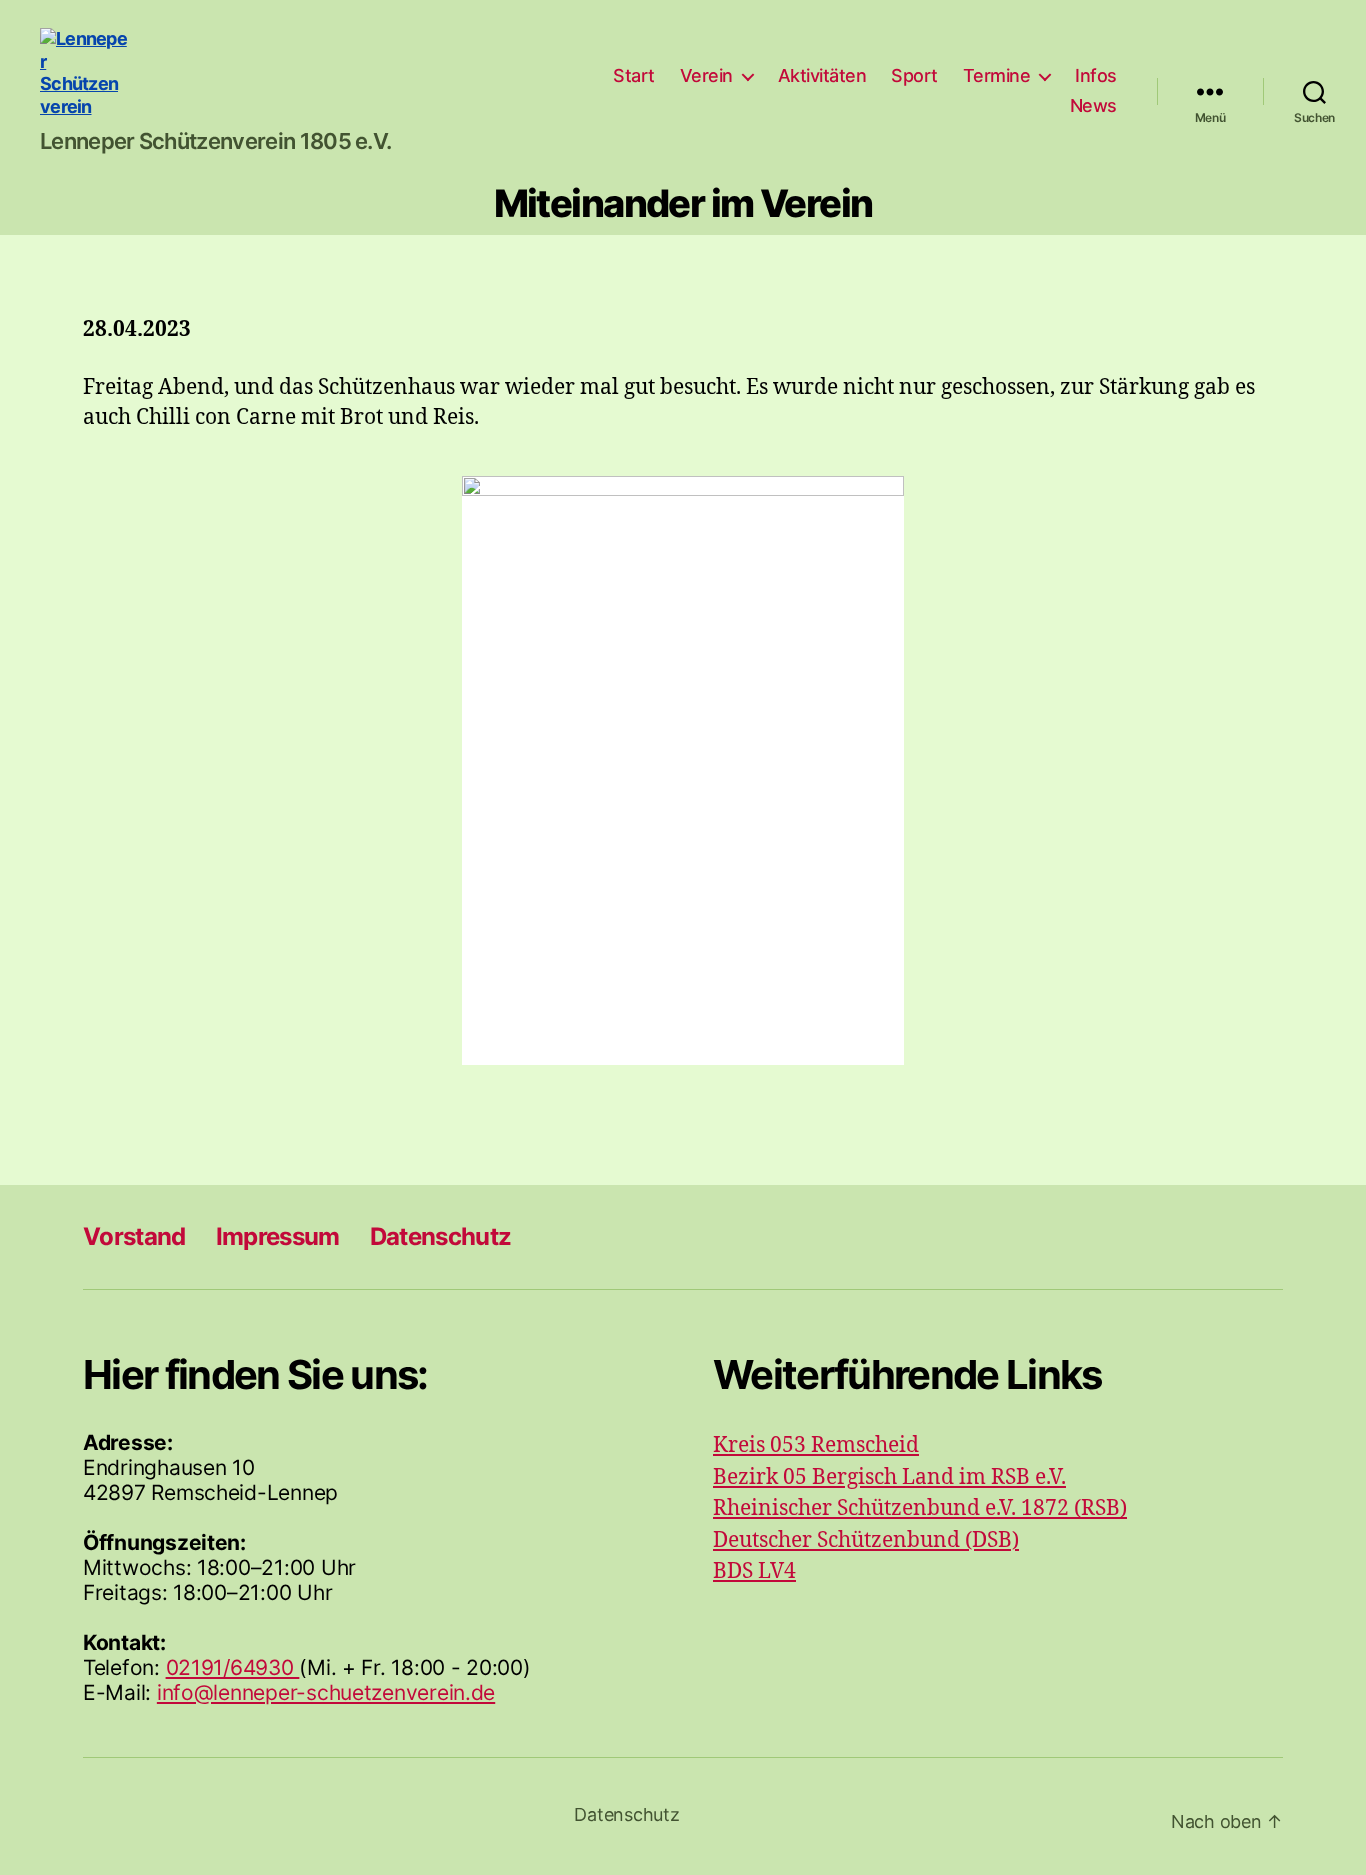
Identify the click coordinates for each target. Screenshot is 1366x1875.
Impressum (278, 1236)
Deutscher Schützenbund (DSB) (866, 1540)
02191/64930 (233, 1667)
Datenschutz (441, 1236)
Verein (706, 75)
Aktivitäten (822, 75)
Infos (1096, 75)
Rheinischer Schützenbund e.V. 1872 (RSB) (920, 1508)
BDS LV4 (754, 1571)
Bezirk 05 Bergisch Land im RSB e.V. (889, 1477)
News (1093, 105)
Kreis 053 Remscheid (816, 1445)
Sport (914, 75)
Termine (997, 75)
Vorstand (134, 1236)
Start (634, 75)
